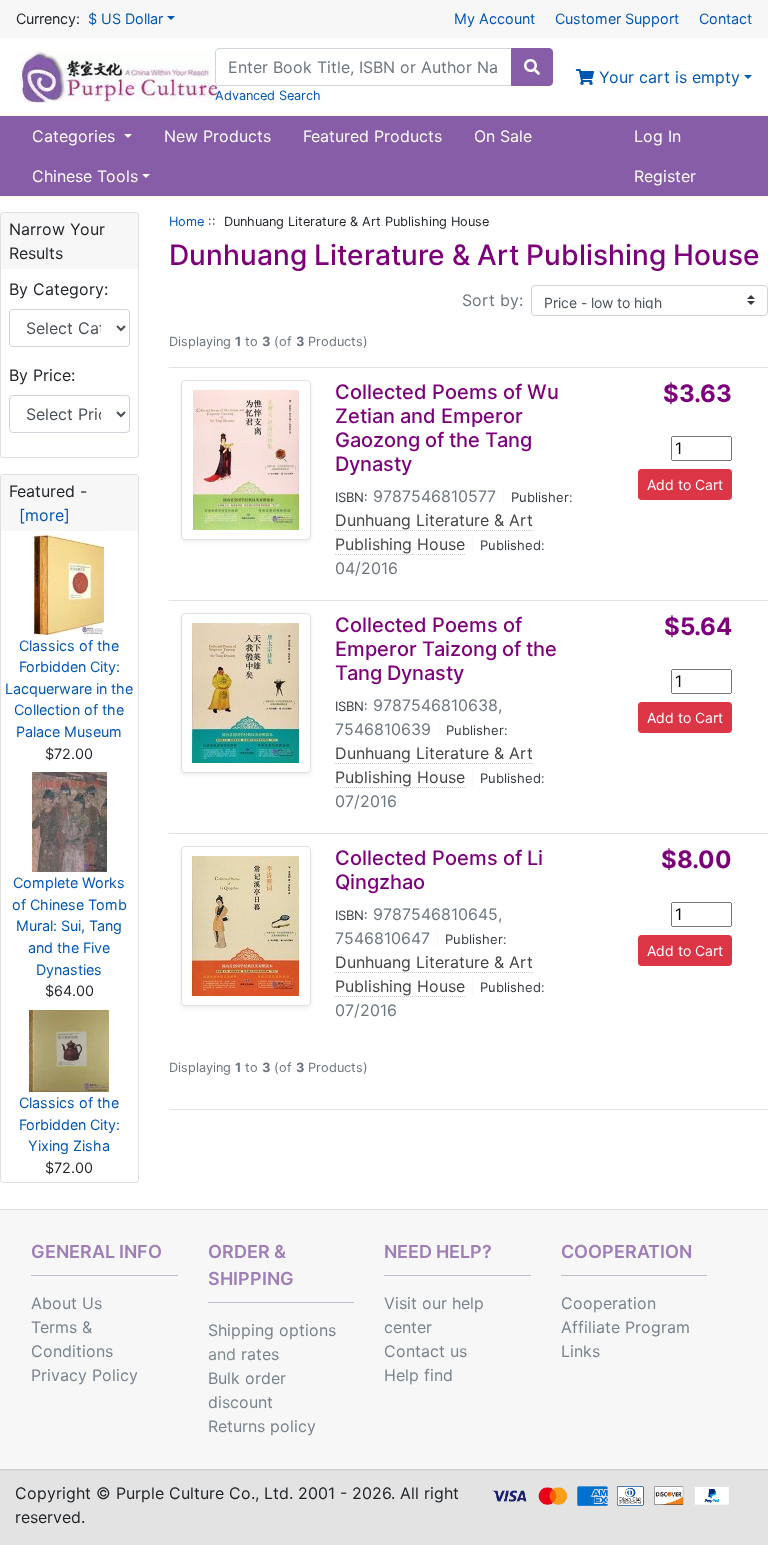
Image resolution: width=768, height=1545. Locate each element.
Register (665, 176)
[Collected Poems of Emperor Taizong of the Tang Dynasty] (245, 693)
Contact (725, 18)
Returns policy (262, 1426)
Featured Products (372, 136)
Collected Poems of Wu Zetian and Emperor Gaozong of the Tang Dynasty (447, 428)
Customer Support (617, 18)
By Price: (42, 375)
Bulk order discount (247, 1390)
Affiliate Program (625, 1327)
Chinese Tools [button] (85, 176)
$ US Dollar (125, 18)
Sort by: (492, 300)
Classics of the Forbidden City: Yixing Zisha (69, 1124)
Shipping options (272, 1330)
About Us (66, 1303)
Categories (76, 136)
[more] (39, 515)
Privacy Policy (84, 1375)
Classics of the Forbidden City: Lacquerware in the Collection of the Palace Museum (69, 688)
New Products (217, 136)
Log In (657, 136)
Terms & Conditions (72, 1339)
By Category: (58, 289)
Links (580, 1351)
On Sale (503, 136)
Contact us (425, 1351)
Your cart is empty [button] (667, 77)
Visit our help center (434, 1315)
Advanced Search (268, 95)
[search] (532, 67)
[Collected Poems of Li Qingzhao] (245, 926)
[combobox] (363, 67)
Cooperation (608, 1303)
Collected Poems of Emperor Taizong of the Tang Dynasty (446, 649)
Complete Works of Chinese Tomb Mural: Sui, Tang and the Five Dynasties (69, 925)
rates (260, 1354)
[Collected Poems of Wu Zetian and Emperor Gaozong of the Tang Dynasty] (246, 460)
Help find (418, 1375)
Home (186, 221)
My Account (494, 18)
